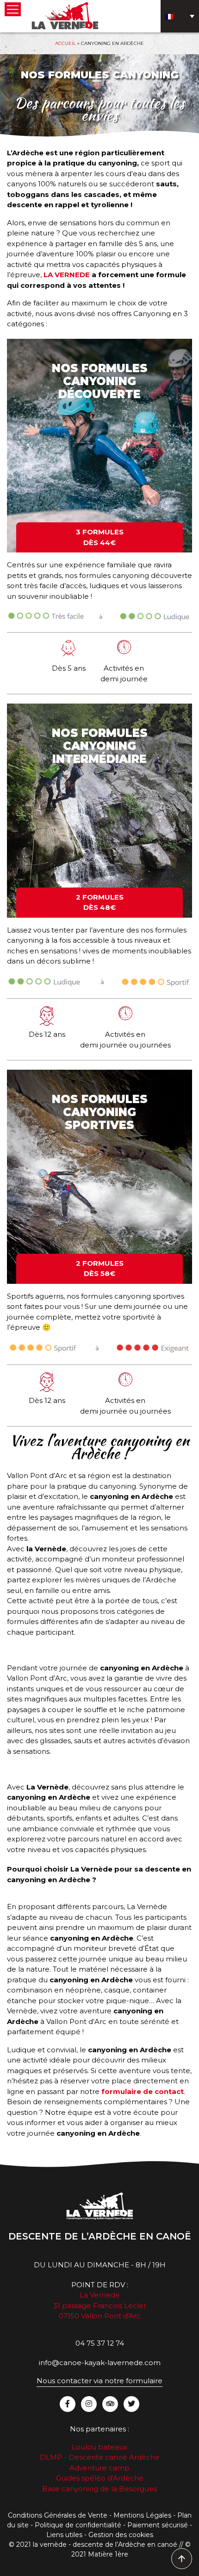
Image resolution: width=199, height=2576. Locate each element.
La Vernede (100, 2295)
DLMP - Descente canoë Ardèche (100, 2457)
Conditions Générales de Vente (58, 2515)
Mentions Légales (142, 2515)
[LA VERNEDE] (65, 15)
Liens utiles (64, 2535)
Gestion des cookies (121, 2535)
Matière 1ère (108, 2554)
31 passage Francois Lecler (100, 2306)
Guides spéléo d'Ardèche (100, 2478)
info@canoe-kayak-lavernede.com (100, 2363)
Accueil (65, 43)
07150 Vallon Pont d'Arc (100, 2316)
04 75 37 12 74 (100, 2343)
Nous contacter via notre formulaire (99, 2381)
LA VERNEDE (67, 275)
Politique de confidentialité (78, 2525)
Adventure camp (99, 2468)
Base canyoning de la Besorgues (99, 2489)
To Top (182, 2559)
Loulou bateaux (99, 2447)
